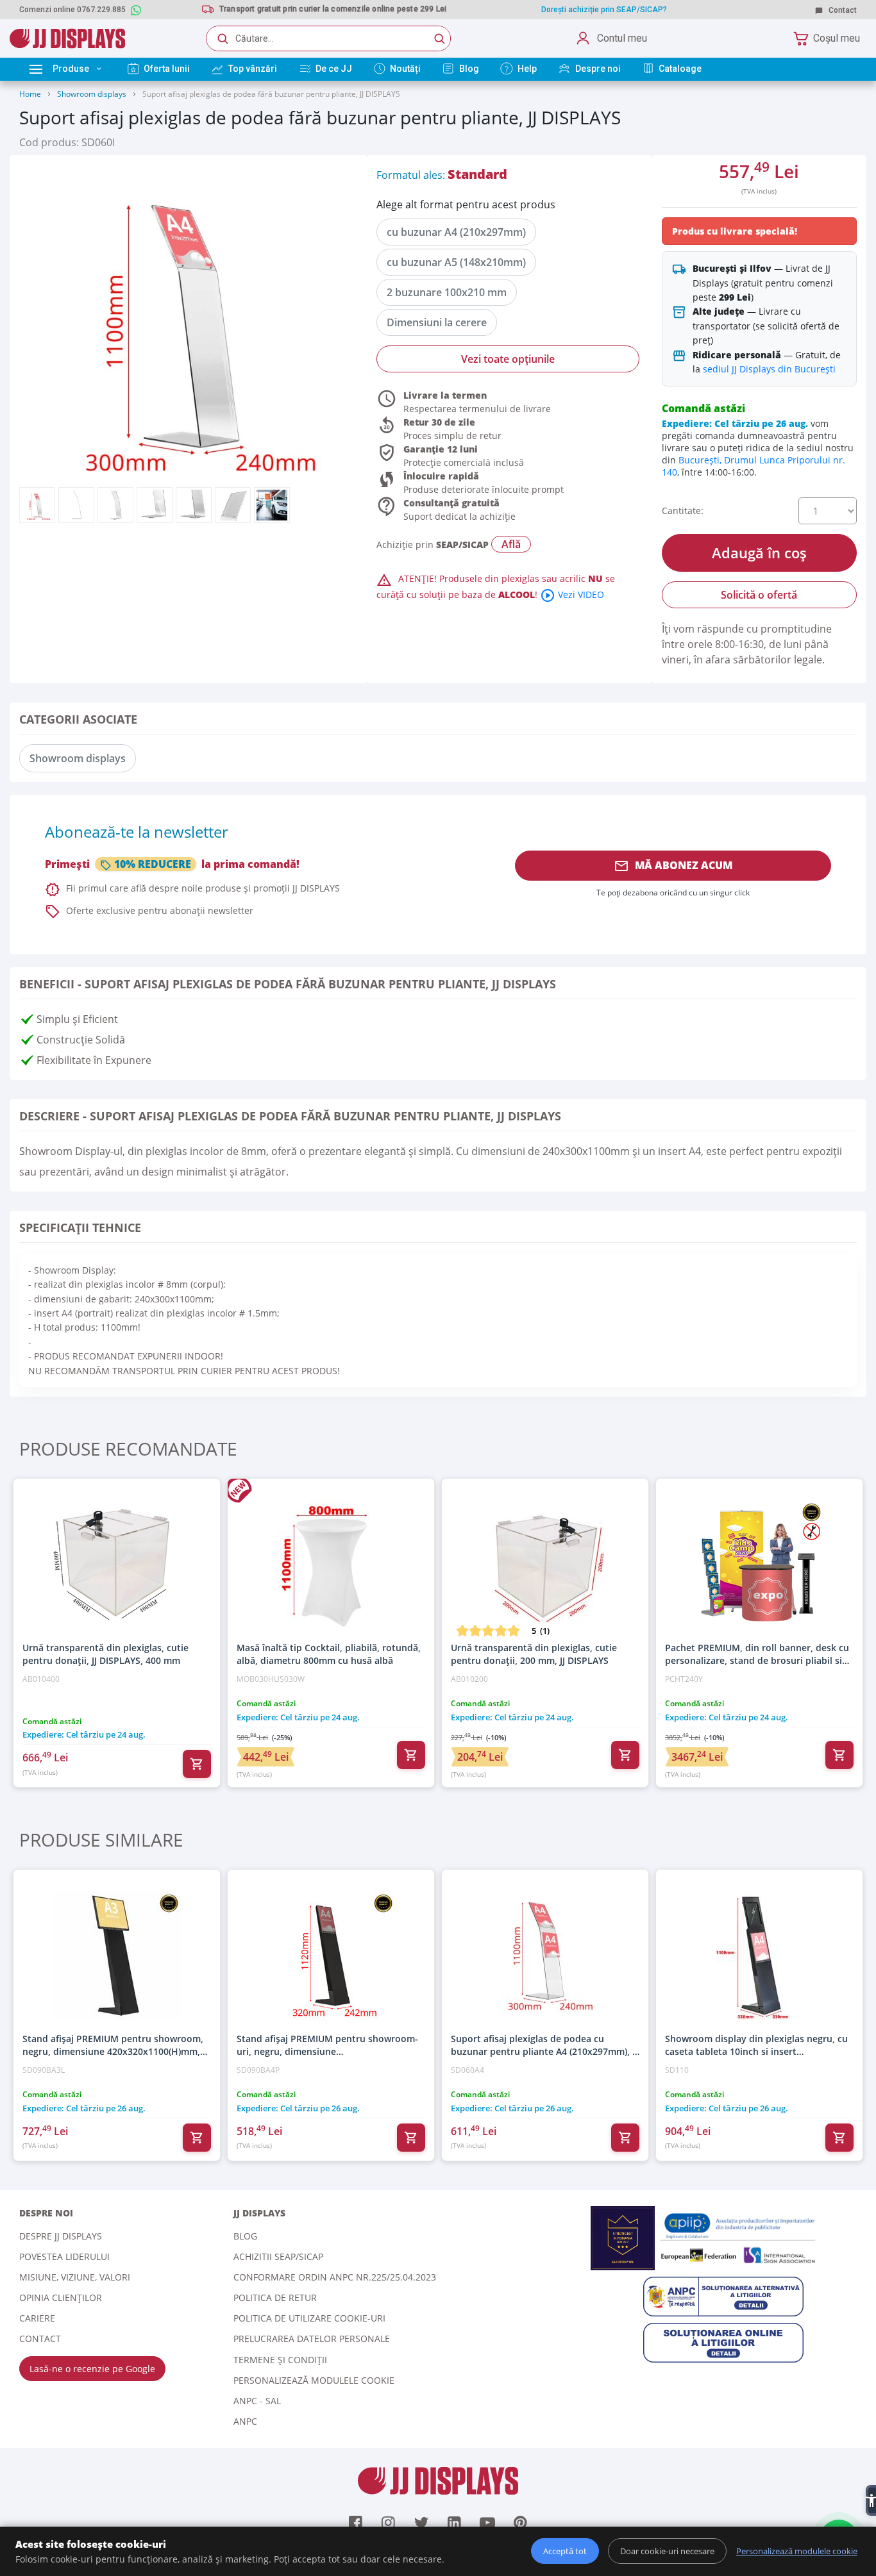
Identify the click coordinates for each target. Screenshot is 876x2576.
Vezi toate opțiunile (508, 359)
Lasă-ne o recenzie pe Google (92, 2369)
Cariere (37, 2318)
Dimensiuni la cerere (437, 322)
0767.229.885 (101, 10)
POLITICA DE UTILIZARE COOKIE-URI (309, 2318)
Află (511, 544)
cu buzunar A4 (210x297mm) (456, 232)
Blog (245, 2236)
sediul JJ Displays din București (769, 369)
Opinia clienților (61, 2298)
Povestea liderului (64, 2256)
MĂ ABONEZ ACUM (673, 866)
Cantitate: (683, 511)
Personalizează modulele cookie (314, 2380)
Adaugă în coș (759, 553)
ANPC (245, 2421)
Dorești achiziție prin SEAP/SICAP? (604, 10)
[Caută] (439, 38)
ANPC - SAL (257, 2401)
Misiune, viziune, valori (75, 2277)
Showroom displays (92, 94)
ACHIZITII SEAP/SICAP (278, 2256)
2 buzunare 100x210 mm (447, 292)
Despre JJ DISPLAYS (61, 2236)
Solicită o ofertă (759, 595)
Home (30, 94)
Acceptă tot (565, 2551)
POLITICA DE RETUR (275, 2298)
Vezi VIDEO (572, 594)
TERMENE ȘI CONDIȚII (280, 2360)
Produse (71, 69)
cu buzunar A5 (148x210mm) (456, 262)
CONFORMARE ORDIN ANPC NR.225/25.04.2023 (335, 2277)
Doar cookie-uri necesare (667, 2551)
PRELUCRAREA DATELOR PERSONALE (312, 2339)
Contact (842, 10)
